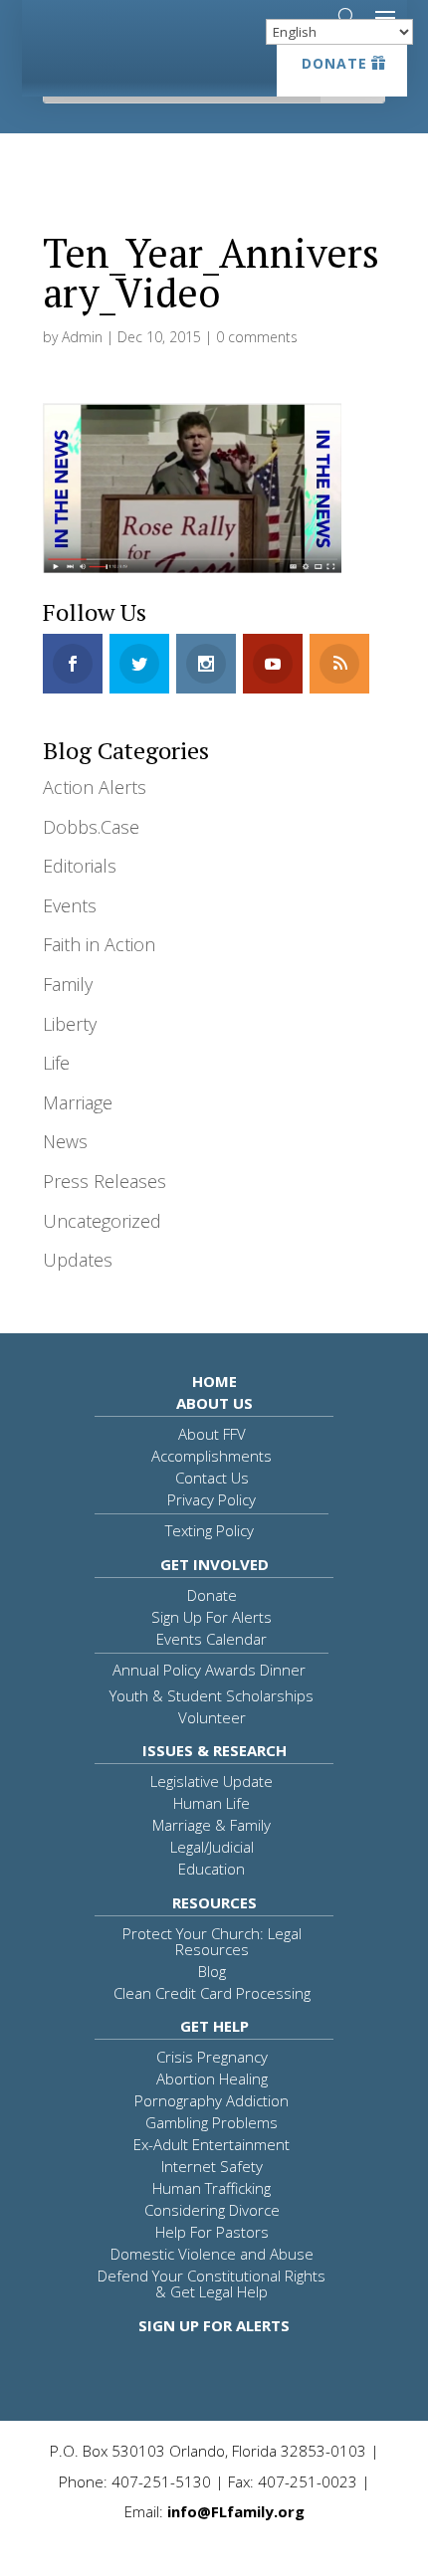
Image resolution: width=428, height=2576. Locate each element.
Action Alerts (95, 787)
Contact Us (212, 1478)
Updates (78, 1260)
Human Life (212, 1803)
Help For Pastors (212, 2232)
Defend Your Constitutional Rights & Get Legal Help (212, 2283)
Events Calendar (212, 1639)
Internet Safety (212, 2166)
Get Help (214, 2026)
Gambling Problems (212, 2122)
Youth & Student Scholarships (212, 1695)
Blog (212, 1971)
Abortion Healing (212, 2079)
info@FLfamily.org (236, 2511)
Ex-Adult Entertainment (212, 2144)
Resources (214, 1902)
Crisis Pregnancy (212, 2057)
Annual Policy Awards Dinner (209, 1670)
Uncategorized (102, 1221)
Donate (334, 63)
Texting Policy (210, 1530)
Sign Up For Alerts (212, 1617)
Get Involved (214, 1564)
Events (70, 905)
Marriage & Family (212, 1825)
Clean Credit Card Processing (212, 1993)
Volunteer (212, 1717)
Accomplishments (212, 1456)
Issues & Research (214, 1750)
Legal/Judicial (212, 1847)
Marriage (78, 1102)
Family (68, 984)
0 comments (257, 337)
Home (214, 1381)
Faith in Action (99, 944)
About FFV (212, 1434)
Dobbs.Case (91, 827)
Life (56, 1063)
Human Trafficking (212, 2188)
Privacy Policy (212, 1499)
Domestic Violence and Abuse (212, 2254)
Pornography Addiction (212, 2100)
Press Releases (105, 1181)
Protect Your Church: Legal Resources (212, 1941)
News (65, 1141)
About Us (214, 1403)
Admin (82, 337)
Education (212, 1869)
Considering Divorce (212, 2210)
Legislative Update (212, 1781)
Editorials (80, 866)
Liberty (70, 1024)
